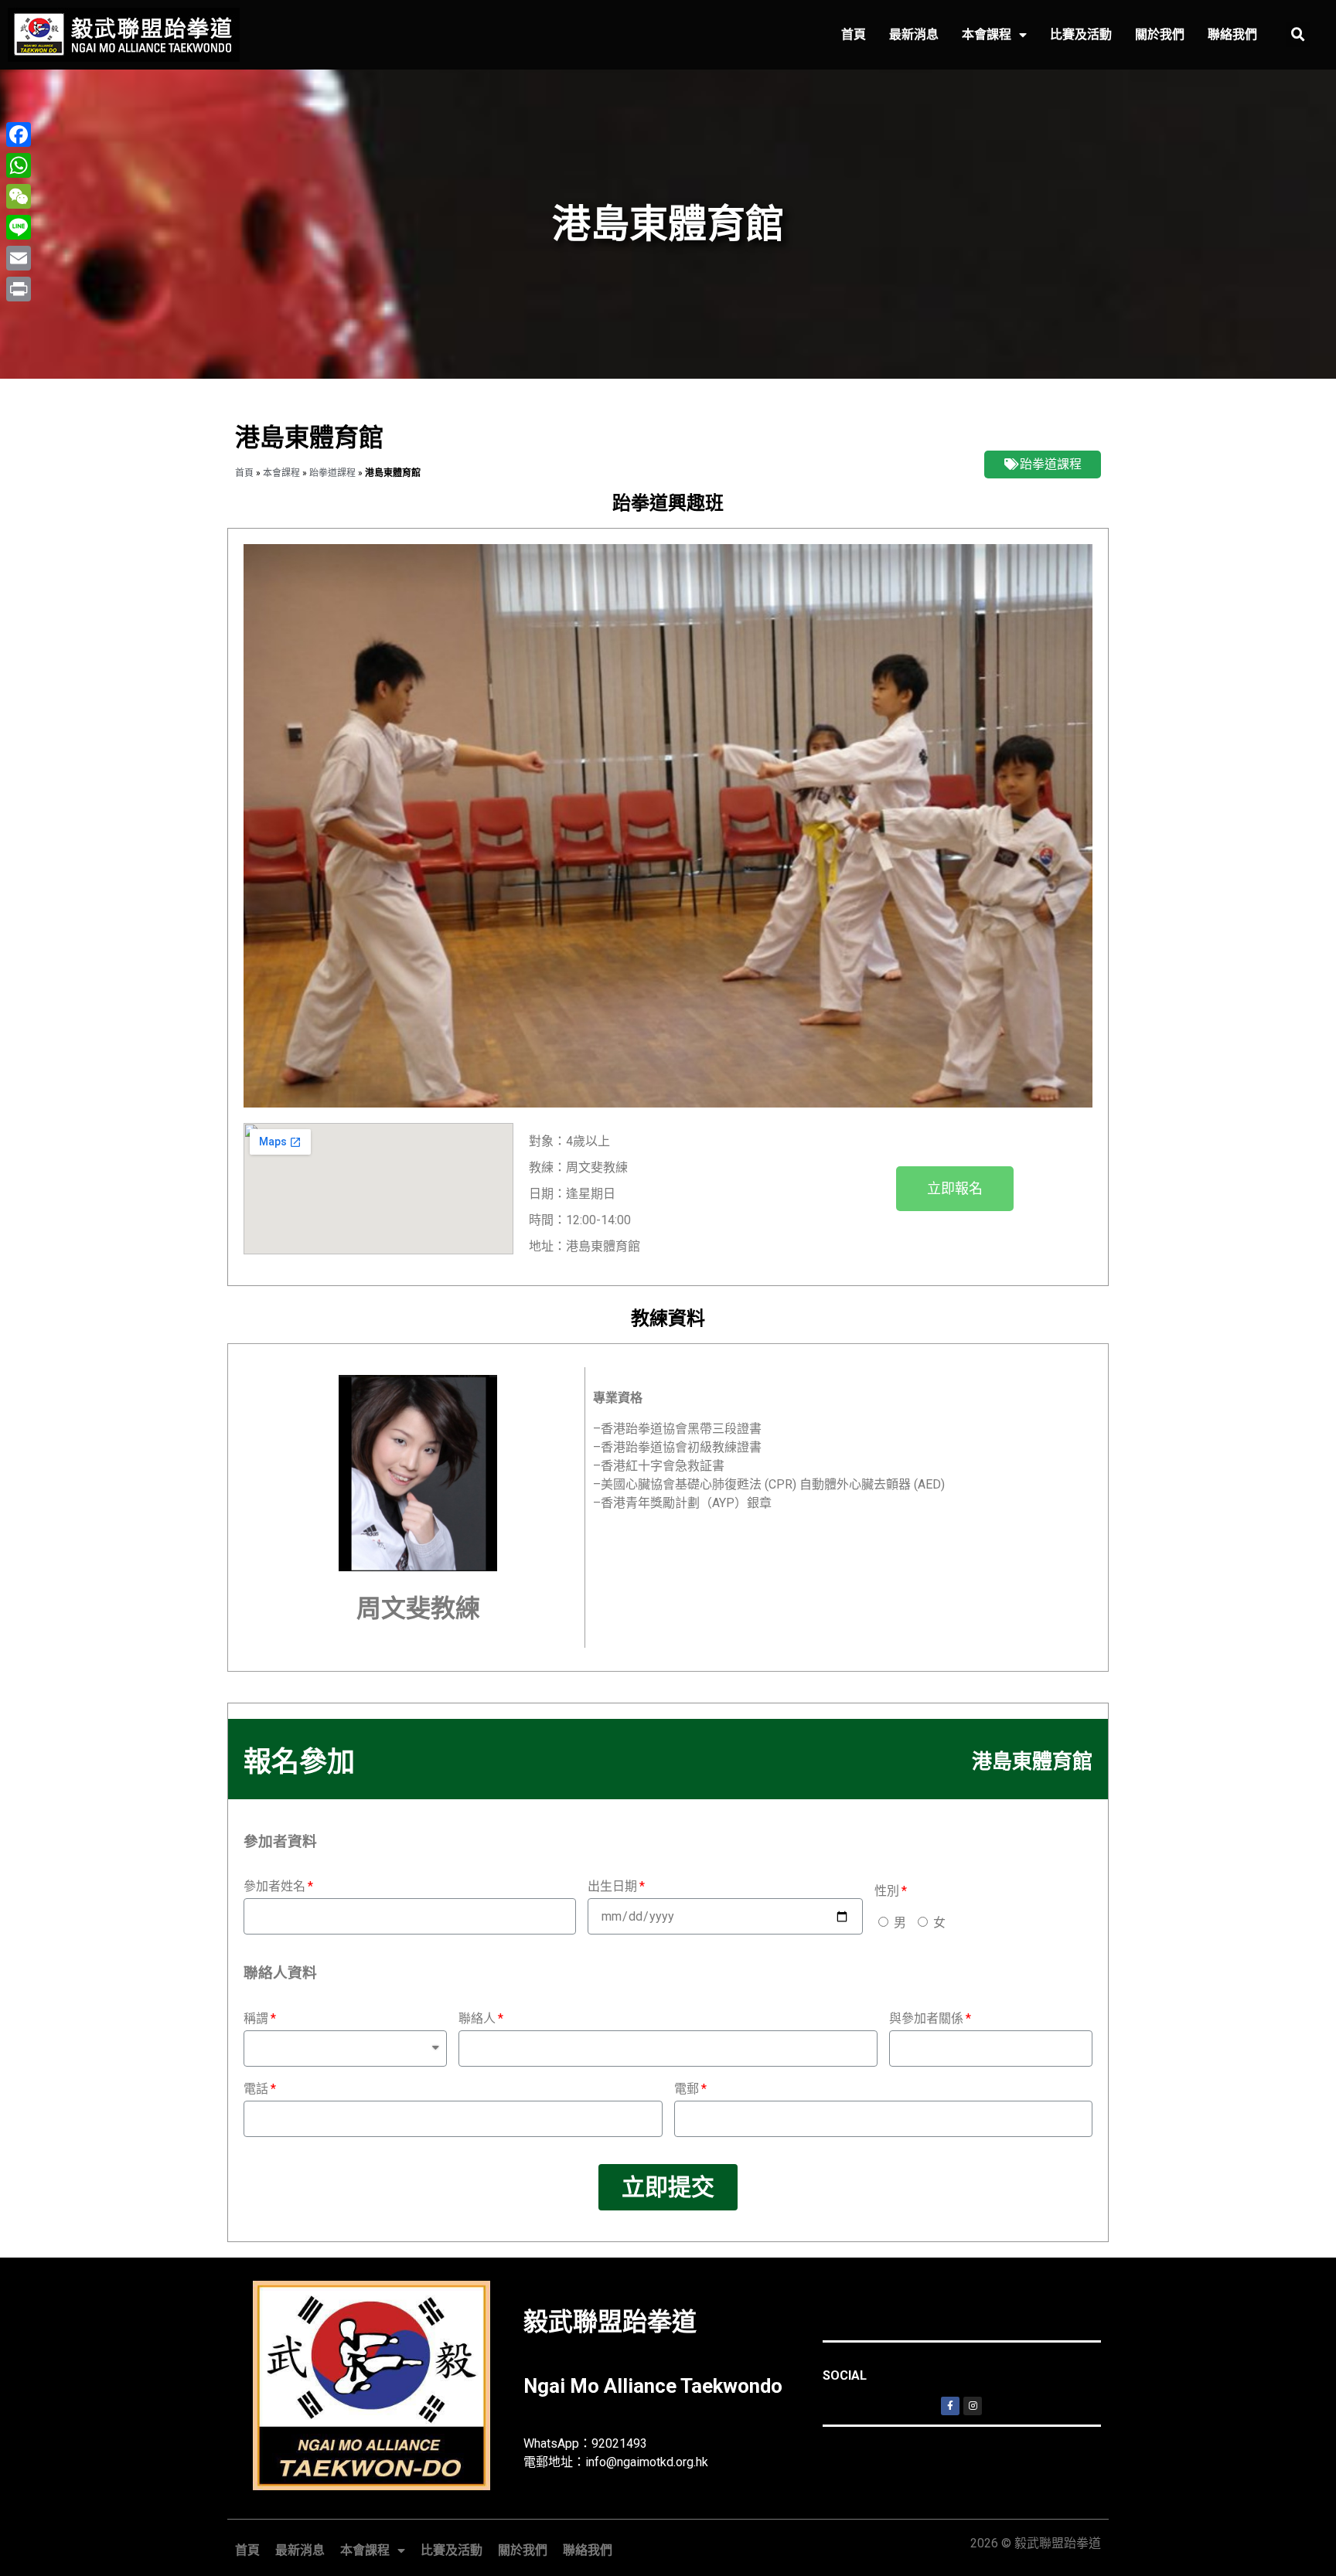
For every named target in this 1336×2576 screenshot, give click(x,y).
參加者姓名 (274, 1886)
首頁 (854, 34)
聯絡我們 (1232, 34)
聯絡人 (477, 2018)
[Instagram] (973, 2406)
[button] (955, 1189)
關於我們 (1160, 34)
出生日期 (612, 1886)
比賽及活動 (1081, 34)
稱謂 (256, 2018)
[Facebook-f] (950, 2406)
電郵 (687, 2089)
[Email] (19, 258)
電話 (256, 2089)
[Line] (19, 227)
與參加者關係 (926, 2018)
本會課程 (987, 34)
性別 (887, 1891)
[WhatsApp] (19, 165)
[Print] (19, 289)
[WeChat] (19, 196)
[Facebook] (19, 134)
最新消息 (914, 34)
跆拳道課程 (332, 472)
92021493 (619, 2443)
